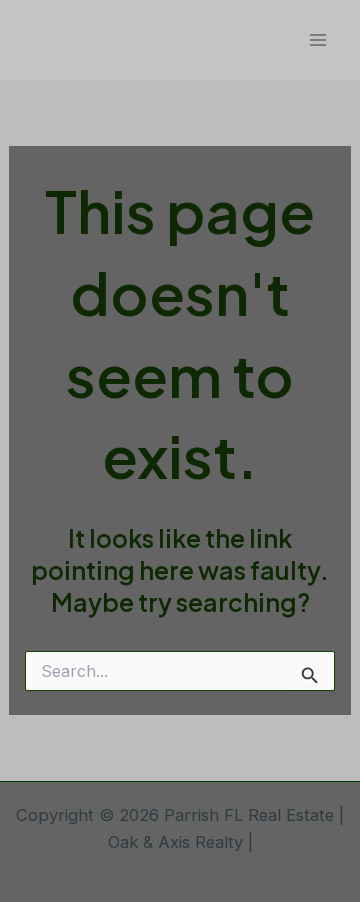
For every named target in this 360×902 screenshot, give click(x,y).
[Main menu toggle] (317, 40)
